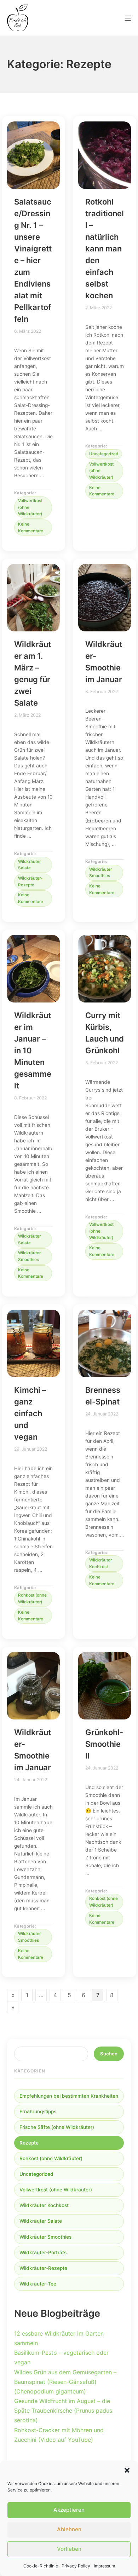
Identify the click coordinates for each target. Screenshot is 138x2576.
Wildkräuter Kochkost (100, 1563)
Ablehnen (69, 2529)
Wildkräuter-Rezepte (30, 882)
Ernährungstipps (38, 2112)
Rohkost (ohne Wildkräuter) (32, 1599)
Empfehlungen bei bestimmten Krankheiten (69, 2096)
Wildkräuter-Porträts (43, 2252)
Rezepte (29, 2143)
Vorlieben (69, 2549)
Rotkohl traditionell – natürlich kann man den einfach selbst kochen (105, 249)
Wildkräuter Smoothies (100, 873)
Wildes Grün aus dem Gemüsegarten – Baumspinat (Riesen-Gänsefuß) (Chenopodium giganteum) (65, 2382)
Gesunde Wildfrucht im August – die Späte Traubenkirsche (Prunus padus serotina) (63, 2411)
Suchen (109, 2054)
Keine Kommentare (35, 526)
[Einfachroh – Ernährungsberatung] (18, 18)
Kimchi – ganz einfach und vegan (30, 1413)
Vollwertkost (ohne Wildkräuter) (30, 507)
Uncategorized (104, 454)
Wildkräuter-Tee (38, 2284)
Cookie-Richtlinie (41, 2566)
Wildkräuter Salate (29, 865)
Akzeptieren (69, 2510)
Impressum (104, 2566)
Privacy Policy (76, 2566)
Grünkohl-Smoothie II (104, 1744)
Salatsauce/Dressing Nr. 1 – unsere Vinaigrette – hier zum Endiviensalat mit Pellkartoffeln (33, 260)
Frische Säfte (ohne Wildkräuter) (57, 2127)
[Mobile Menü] (128, 18)
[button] (127, 2470)
